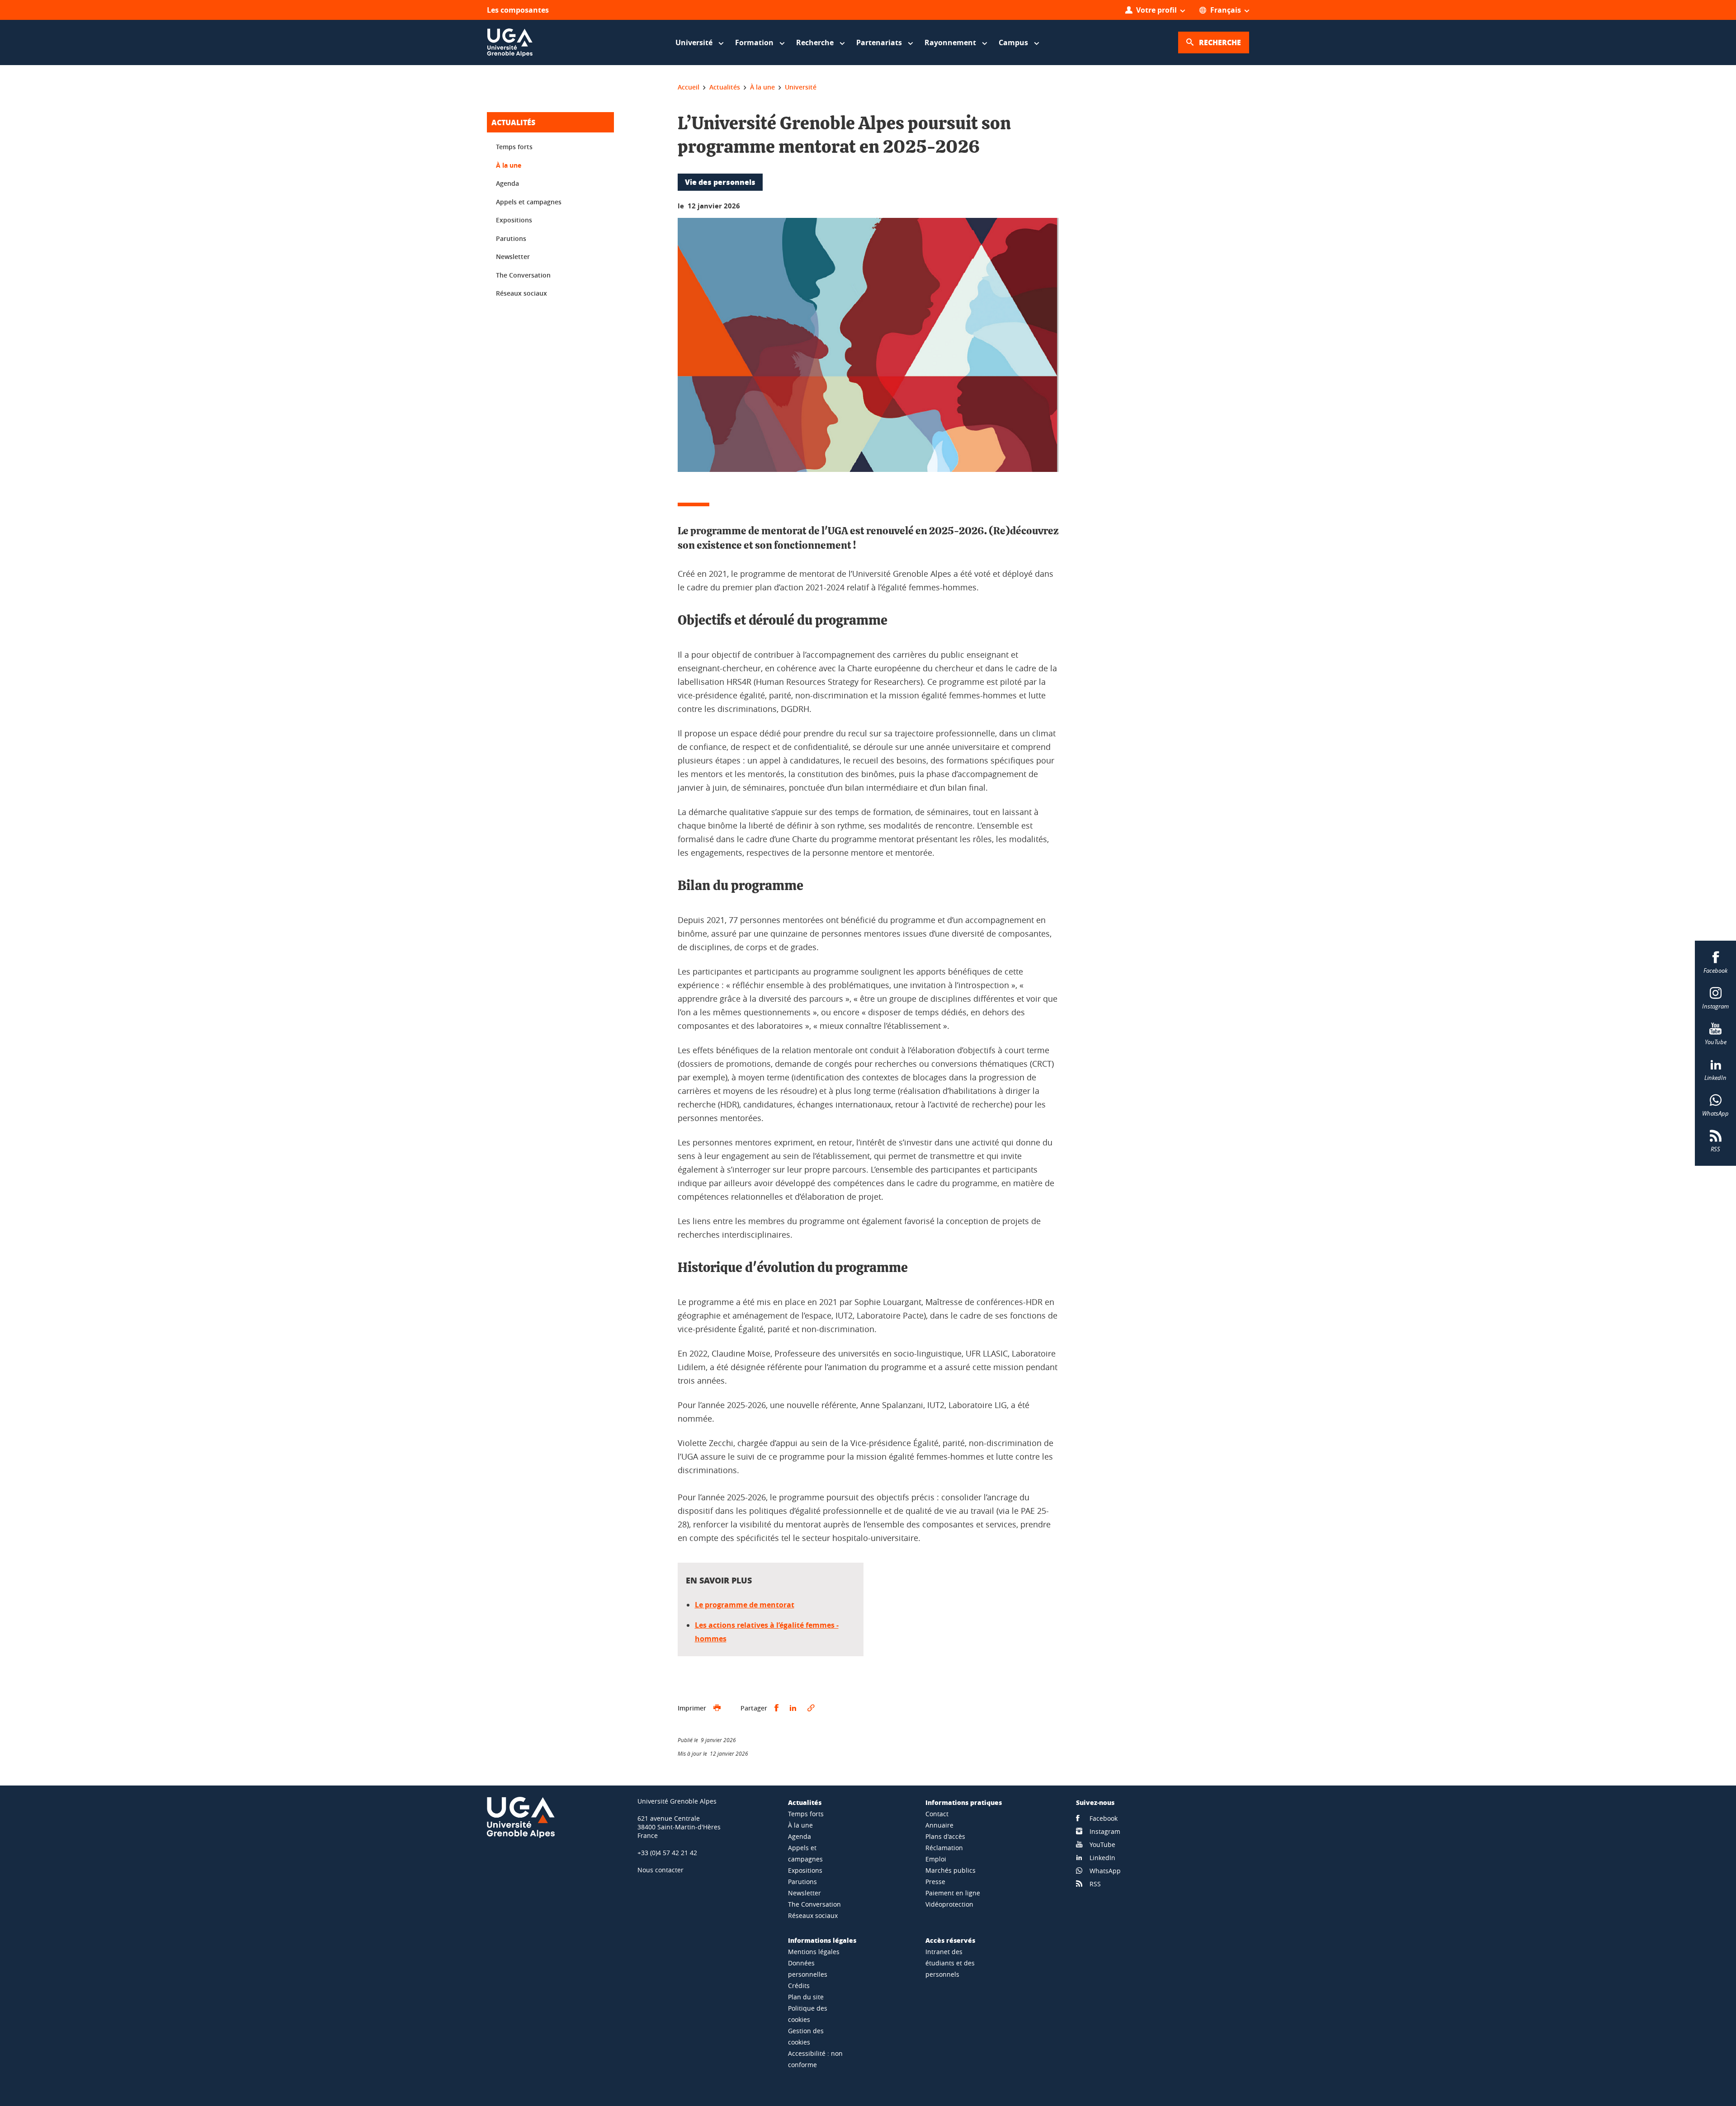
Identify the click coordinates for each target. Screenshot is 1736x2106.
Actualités (513, 122)
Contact (937, 1814)
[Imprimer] (717, 1708)
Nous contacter (660, 1870)
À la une (509, 165)
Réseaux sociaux (521, 293)
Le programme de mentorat (745, 1605)
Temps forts (514, 147)
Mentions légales (814, 1952)
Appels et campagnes (529, 202)
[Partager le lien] (811, 1708)
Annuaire (939, 1825)
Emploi (936, 1859)
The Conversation (523, 275)
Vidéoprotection (949, 1904)
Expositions (514, 220)
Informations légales (822, 1940)
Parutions (511, 238)
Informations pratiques (964, 1802)
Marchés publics (951, 1870)
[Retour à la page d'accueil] (510, 42)
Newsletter (513, 257)
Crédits (799, 1986)
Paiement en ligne (953, 1893)
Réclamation (944, 1848)
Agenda (507, 183)
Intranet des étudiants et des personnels (950, 1963)
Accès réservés (950, 1940)
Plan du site (806, 1997)
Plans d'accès (945, 1836)
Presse (935, 1882)
